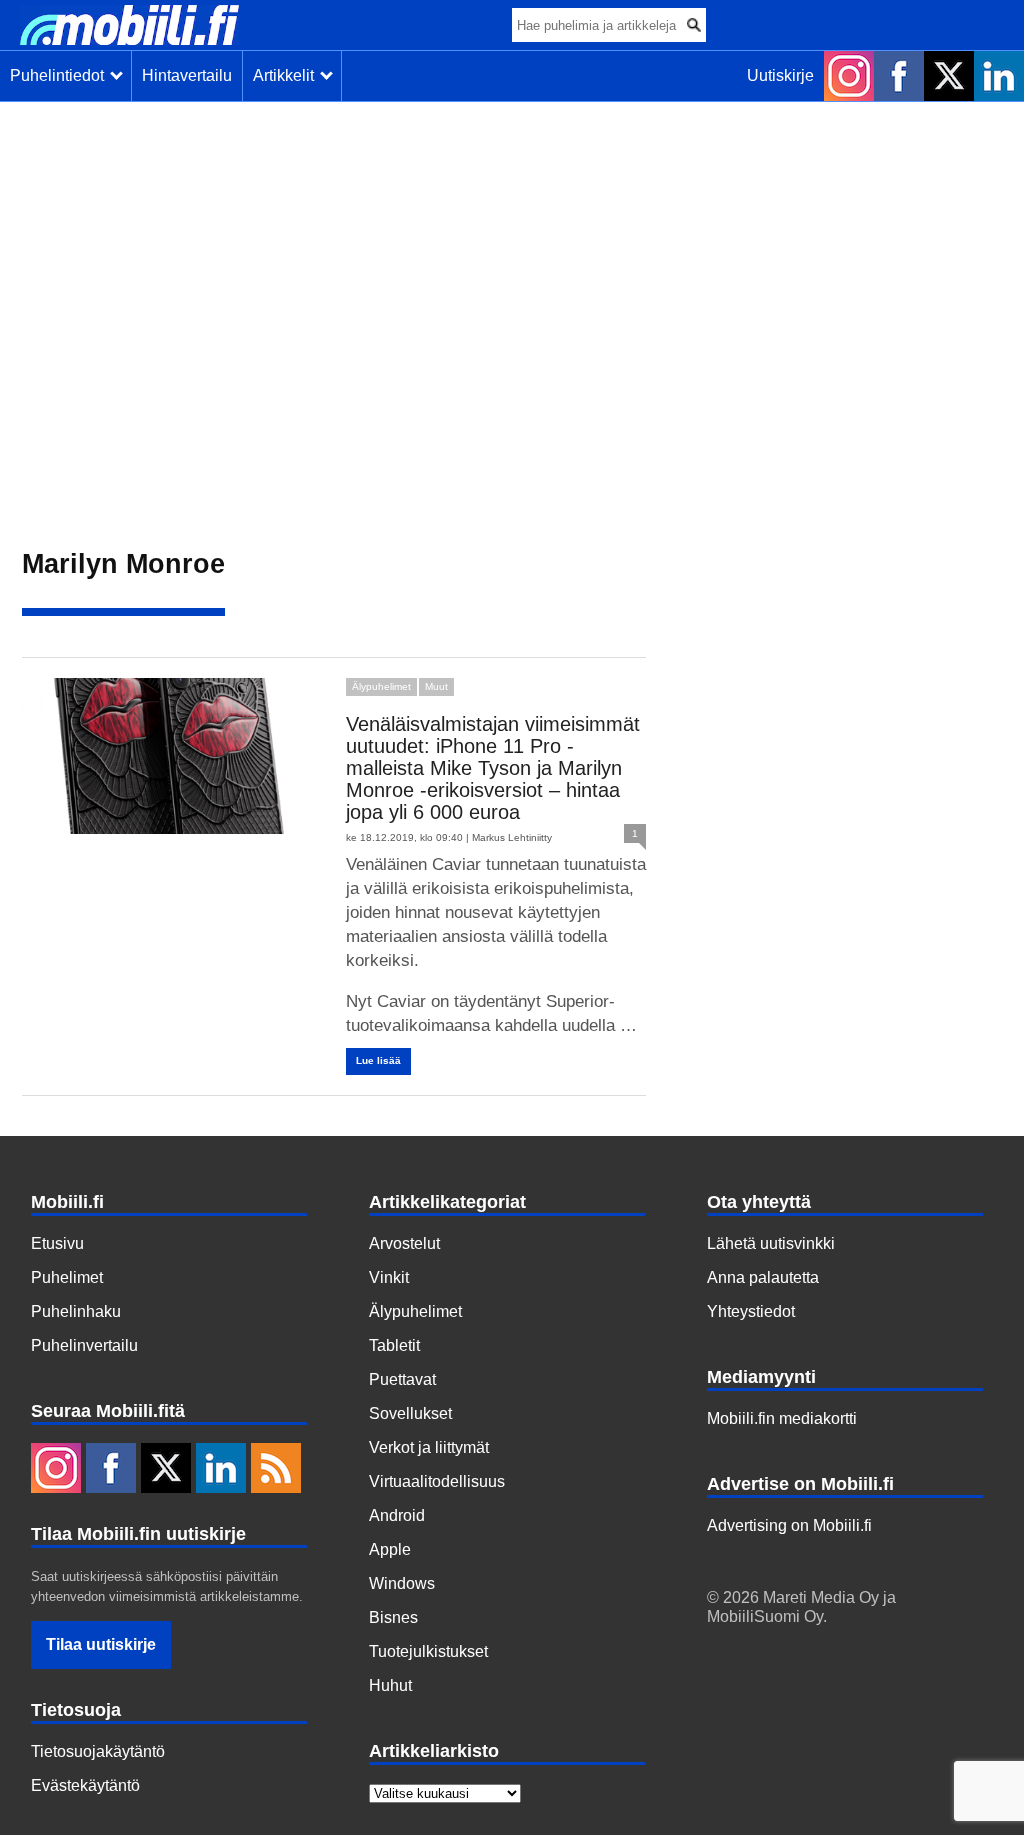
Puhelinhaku (76, 1311)
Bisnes (393, 1617)
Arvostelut (404, 1243)
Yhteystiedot (751, 1311)
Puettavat (402, 1379)
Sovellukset (410, 1413)
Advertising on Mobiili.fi (789, 1525)
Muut (436, 686)
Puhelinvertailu (84, 1345)
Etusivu (57, 1243)
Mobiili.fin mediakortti (782, 1418)
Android (397, 1515)
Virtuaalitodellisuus (437, 1481)
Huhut (390, 1685)
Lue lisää (378, 1060)
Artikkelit (287, 75)
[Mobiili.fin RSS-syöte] (276, 1470)
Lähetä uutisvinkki (771, 1243)
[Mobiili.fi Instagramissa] (849, 76)
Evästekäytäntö (85, 1785)
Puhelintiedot (61, 75)
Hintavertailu (187, 75)
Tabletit (394, 1345)
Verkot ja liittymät (429, 1447)
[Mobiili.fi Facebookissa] (899, 76)
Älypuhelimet (381, 686)
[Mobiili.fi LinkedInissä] (999, 76)
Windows (402, 1583)
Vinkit (389, 1277)
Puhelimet (67, 1277)
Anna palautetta (763, 1277)
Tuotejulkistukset (428, 1651)
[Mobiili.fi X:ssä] (949, 76)
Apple (390, 1549)
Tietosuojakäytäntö (98, 1751)
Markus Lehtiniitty (512, 837)
